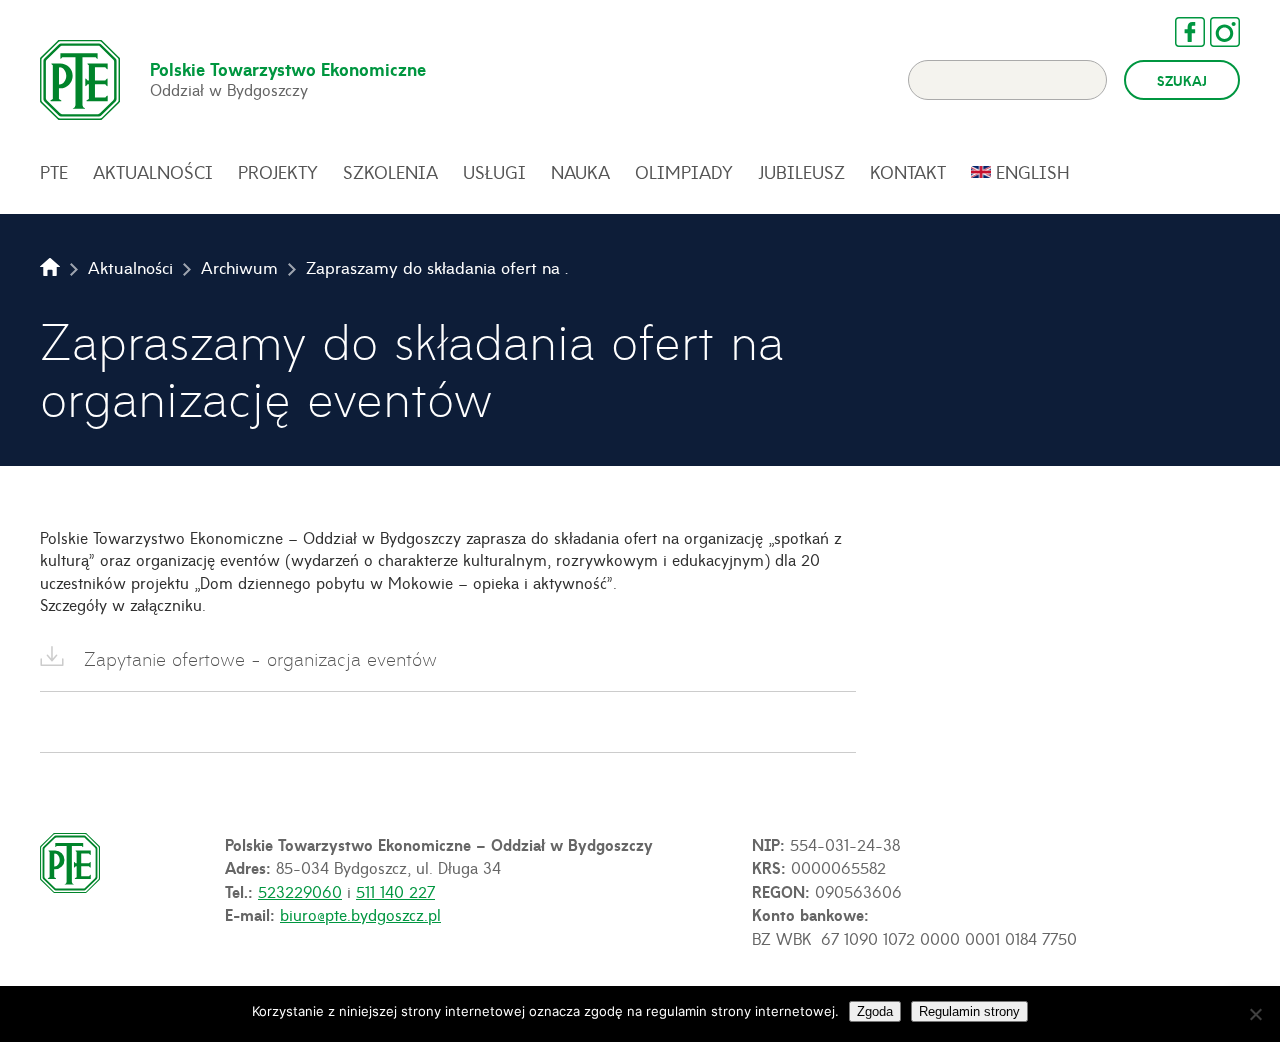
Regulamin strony (969, 1011)
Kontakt (908, 172)
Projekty (278, 172)
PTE (54, 172)
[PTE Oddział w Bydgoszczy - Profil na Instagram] (1215, 32)
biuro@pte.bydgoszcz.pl (360, 914)
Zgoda (875, 1011)
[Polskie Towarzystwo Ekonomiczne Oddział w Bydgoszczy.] (50, 267)
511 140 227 (395, 891)
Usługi (494, 172)
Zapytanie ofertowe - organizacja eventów (260, 658)
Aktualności (153, 172)
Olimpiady (684, 172)
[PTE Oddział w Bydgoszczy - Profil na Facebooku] (1180, 32)
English (1033, 172)
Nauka (580, 172)
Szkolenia (390, 172)
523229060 (300, 891)
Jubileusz (801, 172)
